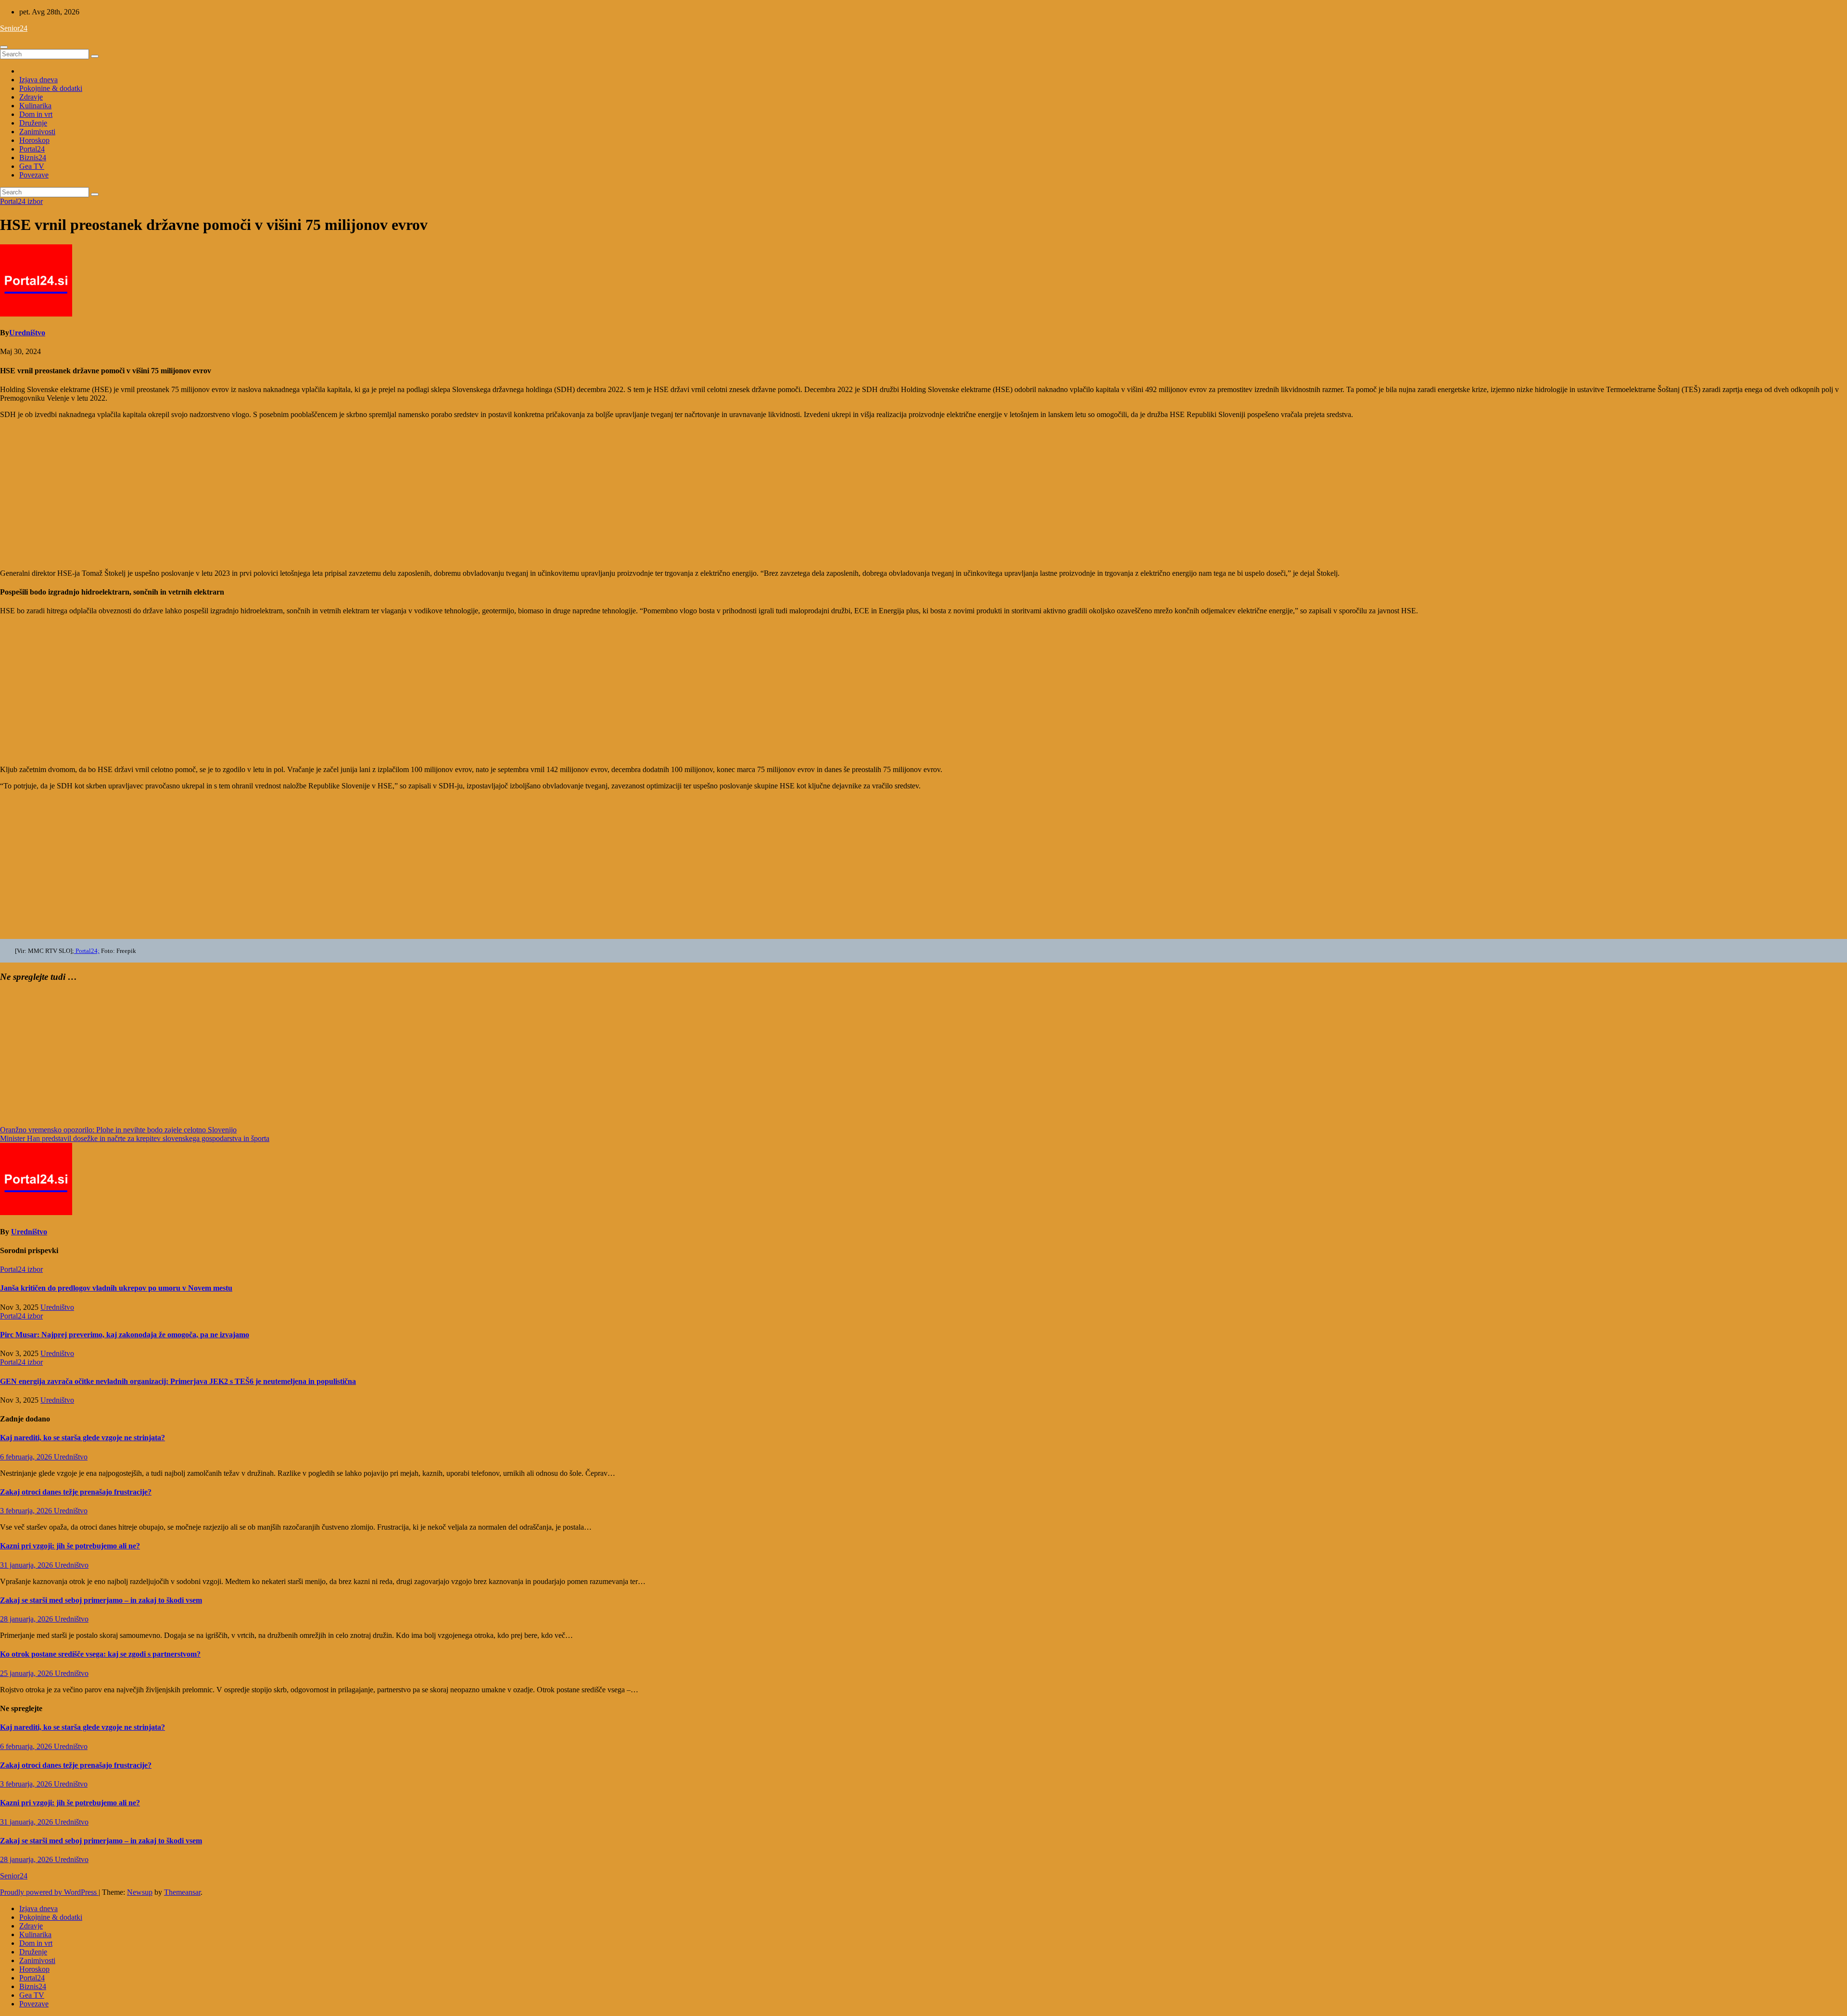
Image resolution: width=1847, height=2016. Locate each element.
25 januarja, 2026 (27, 1673)
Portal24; (87, 951)
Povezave (34, 175)
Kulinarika (35, 106)
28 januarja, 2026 (27, 1619)
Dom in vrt (36, 114)
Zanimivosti (37, 132)
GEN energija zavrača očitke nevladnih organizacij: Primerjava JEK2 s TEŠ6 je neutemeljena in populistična (178, 1381)
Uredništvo (27, 333)
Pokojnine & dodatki (51, 88)
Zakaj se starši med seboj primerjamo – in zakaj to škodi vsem (101, 1600)
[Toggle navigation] (4, 47)
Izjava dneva (38, 80)
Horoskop (34, 140)
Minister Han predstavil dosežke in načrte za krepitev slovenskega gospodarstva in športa (135, 1138)
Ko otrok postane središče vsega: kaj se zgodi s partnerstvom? (100, 1654)
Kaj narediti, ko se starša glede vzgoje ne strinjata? (82, 1438)
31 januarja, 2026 (27, 1565)
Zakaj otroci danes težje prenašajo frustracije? (76, 1492)
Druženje (33, 123)
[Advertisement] (289, 494)
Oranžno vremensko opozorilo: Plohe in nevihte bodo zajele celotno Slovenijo (118, 1130)
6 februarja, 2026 (27, 1457)
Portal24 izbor (21, 201)
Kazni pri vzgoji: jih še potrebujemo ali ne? (70, 1546)
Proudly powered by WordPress (49, 1892)
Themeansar (182, 1892)
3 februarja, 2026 (27, 1511)
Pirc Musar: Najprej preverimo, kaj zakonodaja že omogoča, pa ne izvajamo (125, 1335)
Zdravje (31, 97)
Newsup (140, 1892)
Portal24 (32, 149)
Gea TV (32, 166)
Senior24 (14, 28)
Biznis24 (33, 158)
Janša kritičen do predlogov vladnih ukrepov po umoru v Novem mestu (116, 1288)
